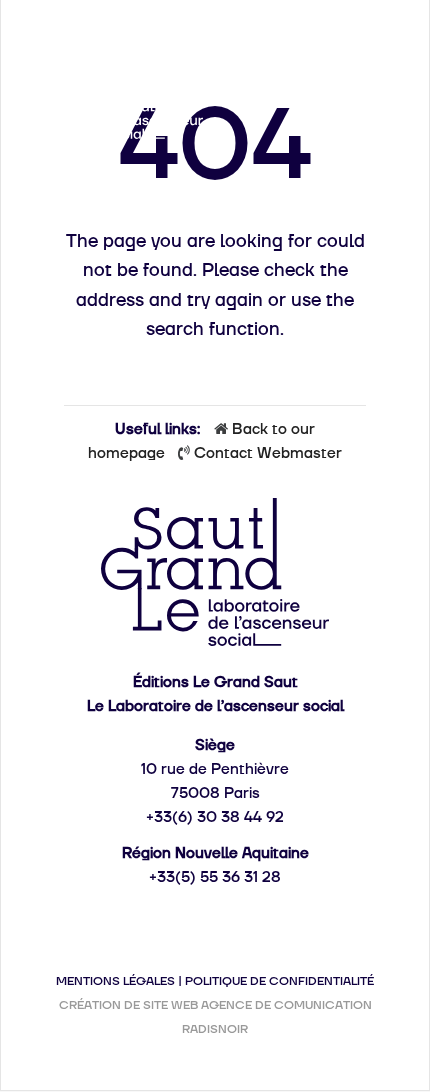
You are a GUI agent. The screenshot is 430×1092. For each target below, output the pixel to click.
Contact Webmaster (268, 453)
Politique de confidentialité (279, 981)
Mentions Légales (115, 981)
